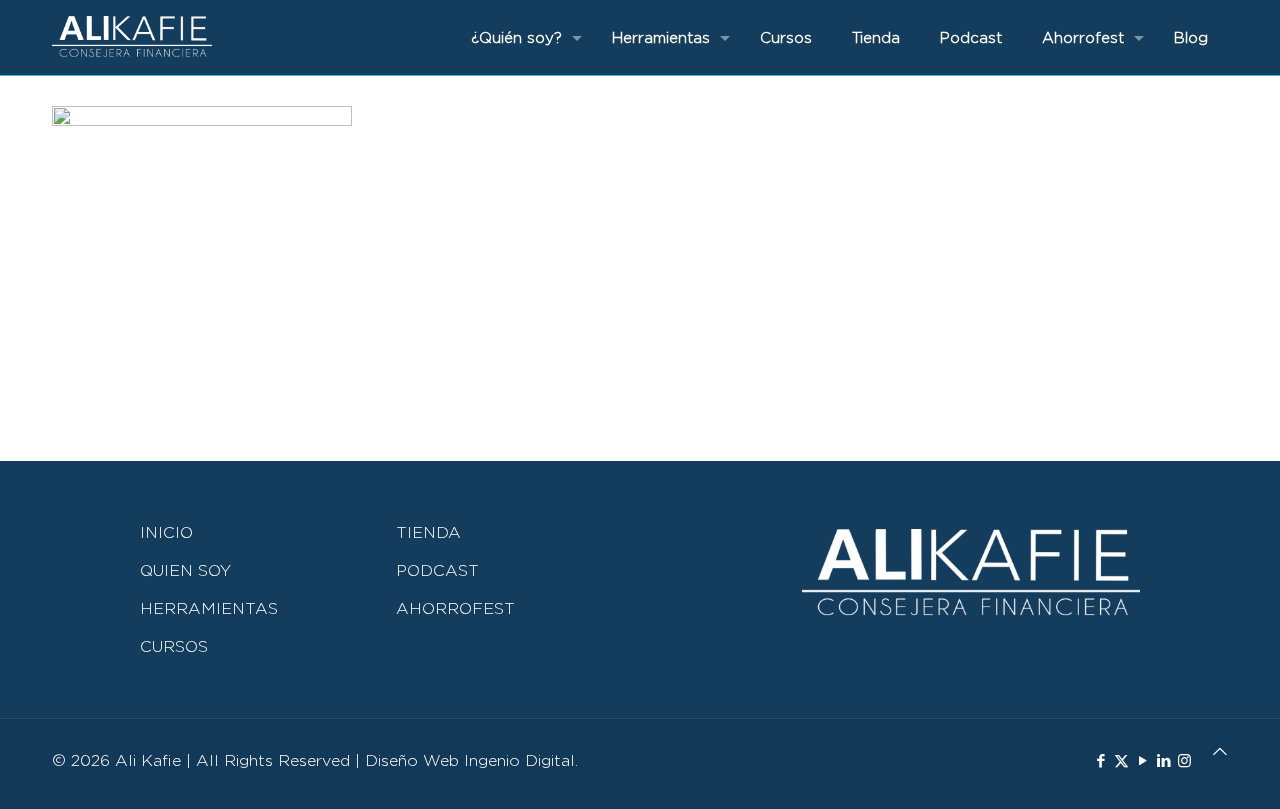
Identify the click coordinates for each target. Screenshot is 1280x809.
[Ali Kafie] (132, 37)
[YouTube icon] (1142, 761)
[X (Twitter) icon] (1121, 761)
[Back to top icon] (1220, 751)
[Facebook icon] (1100, 761)
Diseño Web (412, 760)
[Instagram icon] (1184, 761)
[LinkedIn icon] (1163, 761)
